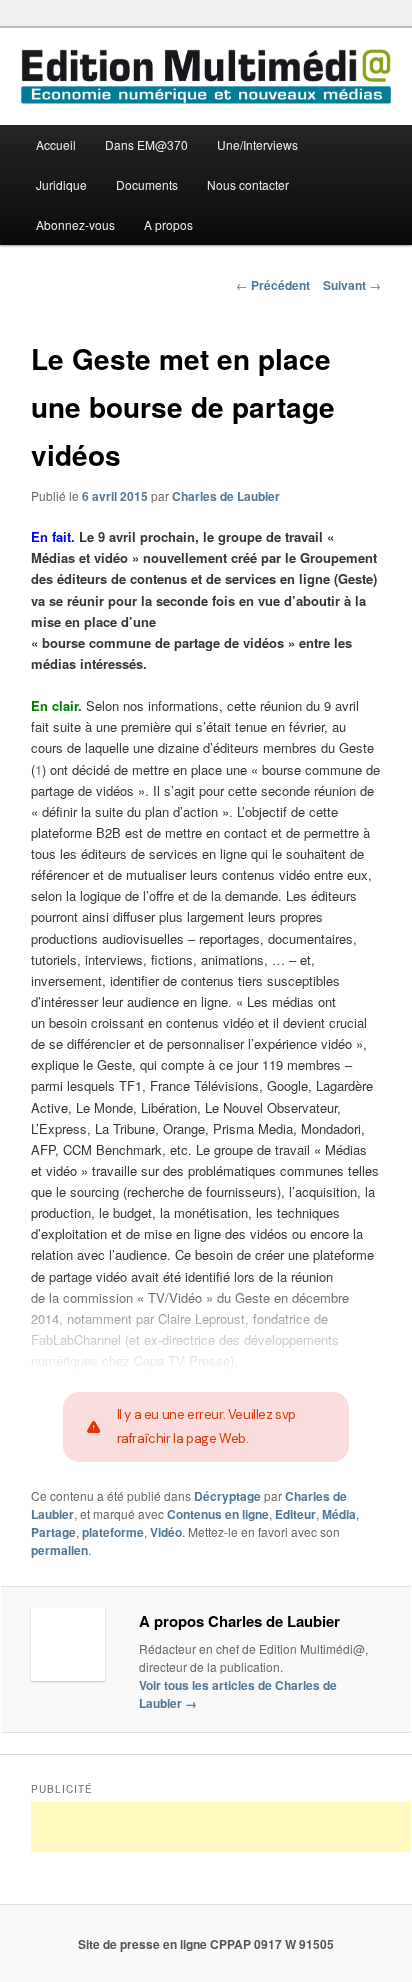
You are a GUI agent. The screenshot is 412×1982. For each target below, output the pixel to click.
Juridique (61, 184)
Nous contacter (248, 184)
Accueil (56, 144)
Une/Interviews (257, 144)
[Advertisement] (221, 1827)
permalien (59, 1550)
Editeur (295, 1514)
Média (339, 1514)
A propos (168, 224)
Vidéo (166, 1532)
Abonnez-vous (75, 224)
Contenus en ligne (218, 1514)
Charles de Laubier (226, 496)
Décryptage (227, 1496)
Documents (147, 184)
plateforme (113, 1532)
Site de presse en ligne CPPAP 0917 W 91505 (206, 1944)
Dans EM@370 (146, 144)
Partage (53, 1532)
